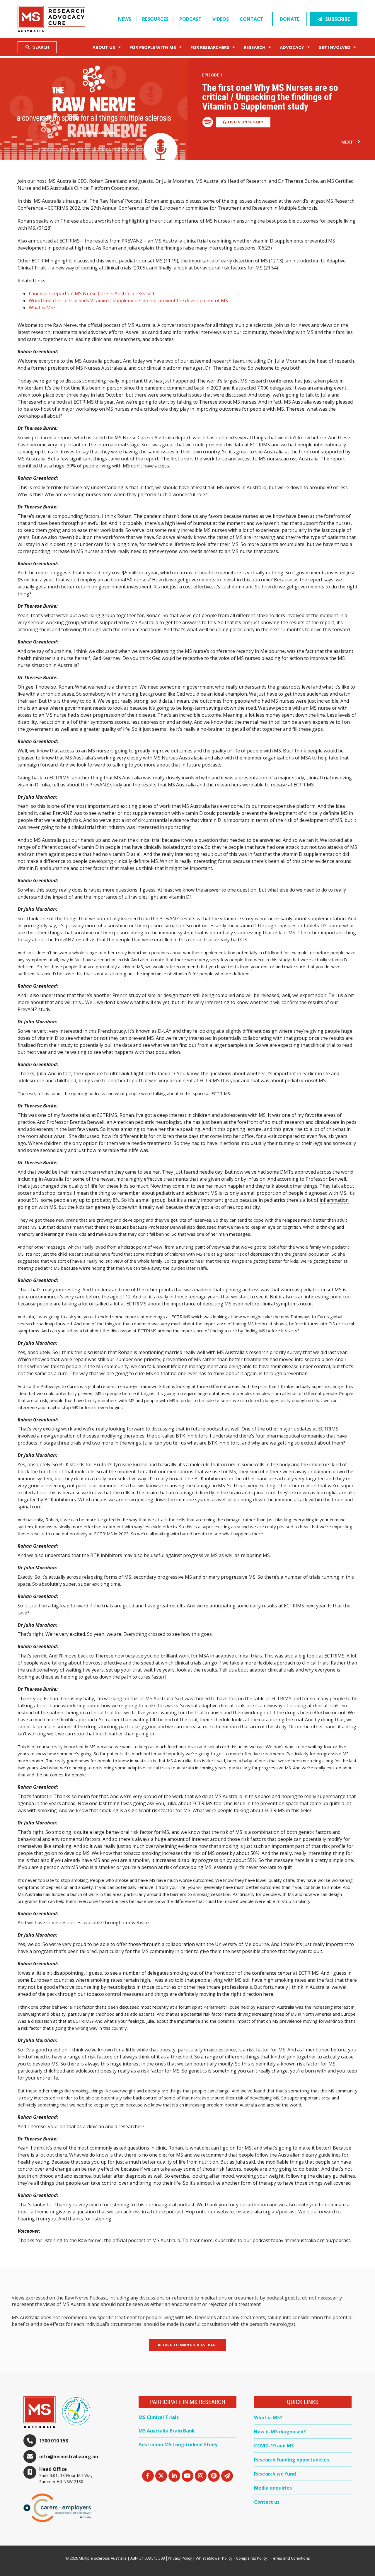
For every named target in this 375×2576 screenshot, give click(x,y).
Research (255, 47)
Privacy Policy (180, 2558)
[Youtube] (187, 2476)
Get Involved (334, 47)
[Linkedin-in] (174, 2476)
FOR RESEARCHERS (210, 47)
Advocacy (292, 47)
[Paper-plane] (227, 2476)
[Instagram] (201, 2476)
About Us (104, 47)
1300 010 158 (54, 2441)
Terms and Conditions (290, 2558)
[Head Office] (30, 2472)
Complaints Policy (252, 2558)
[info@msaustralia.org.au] (30, 2456)
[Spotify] (214, 2476)
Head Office (53, 2469)
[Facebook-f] (148, 2476)
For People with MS (153, 47)
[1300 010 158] (30, 2441)
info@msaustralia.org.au (69, 2456)
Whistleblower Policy (214, 2558)
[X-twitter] (161, 2476)
